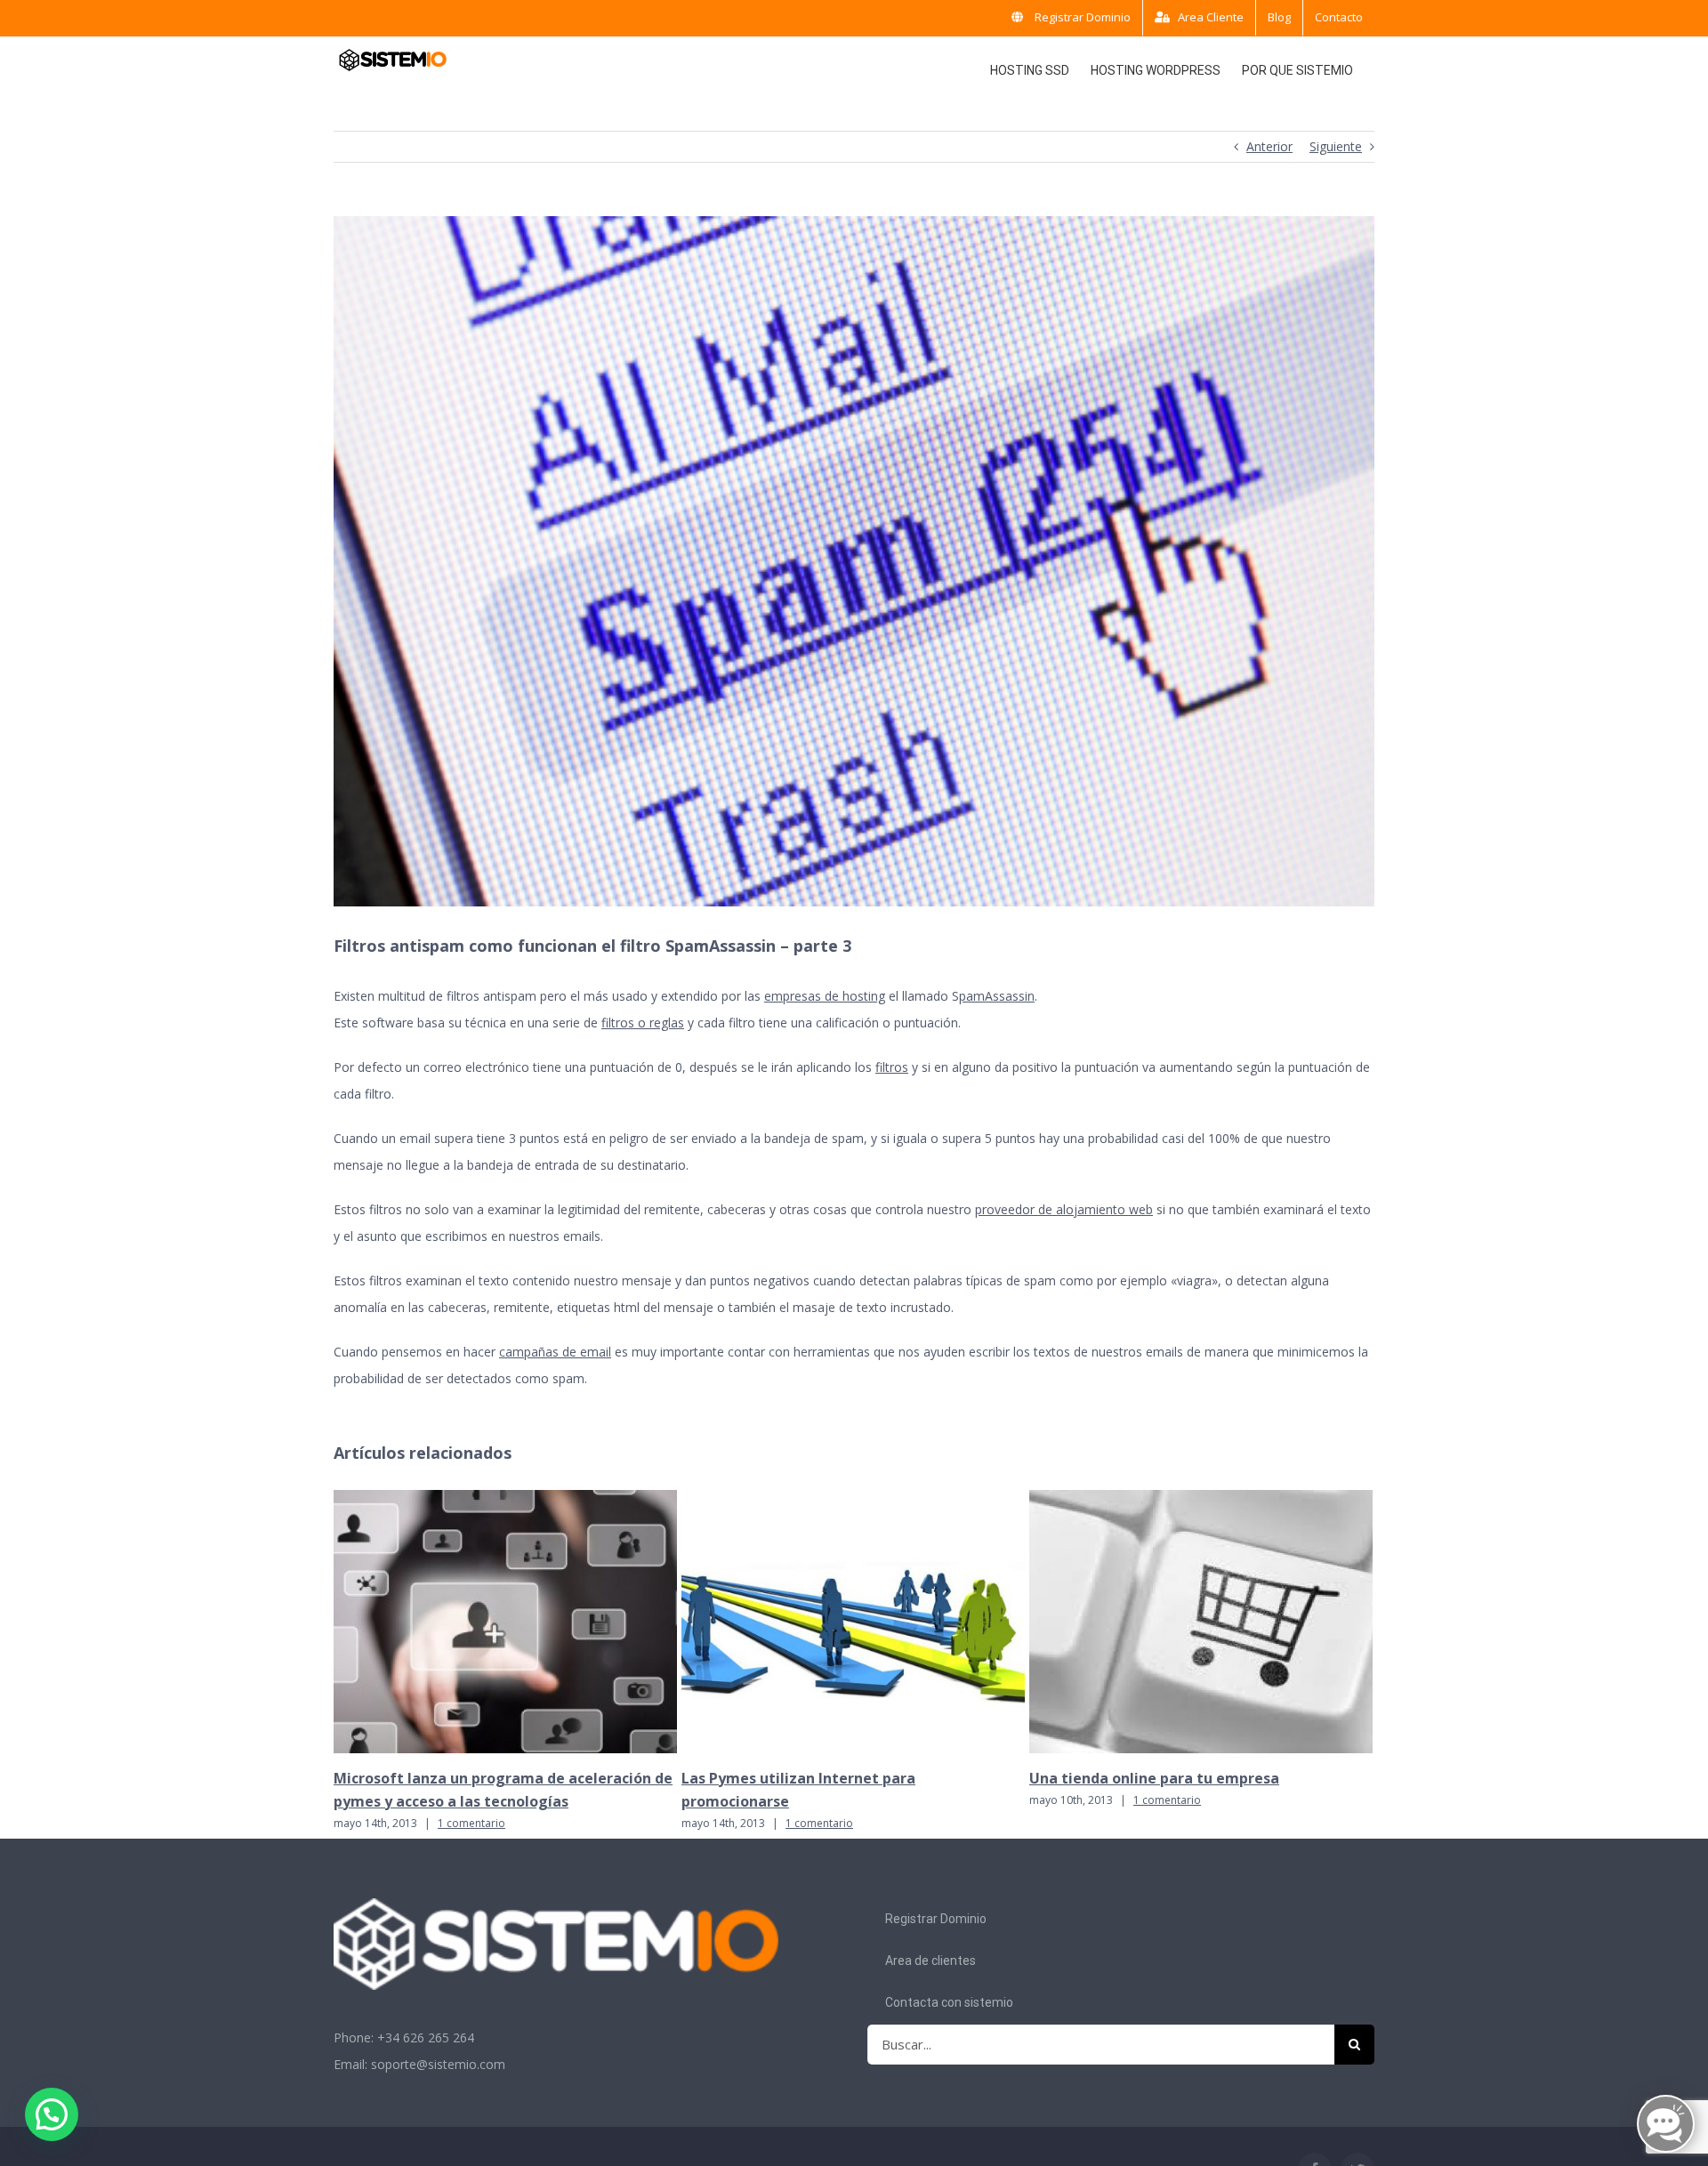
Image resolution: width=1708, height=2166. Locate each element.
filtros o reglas (643, 1023)
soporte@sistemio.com (438, 2064)
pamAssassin (997, 996)
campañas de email (555, 1352)
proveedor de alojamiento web (1064, 1209)
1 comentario (471, 1823)
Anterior (1269, 146)
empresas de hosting (825, 996)
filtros (892, 1067)
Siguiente (1336, 146)
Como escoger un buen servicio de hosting (1180, 1778)
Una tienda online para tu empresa (806, 1778)
